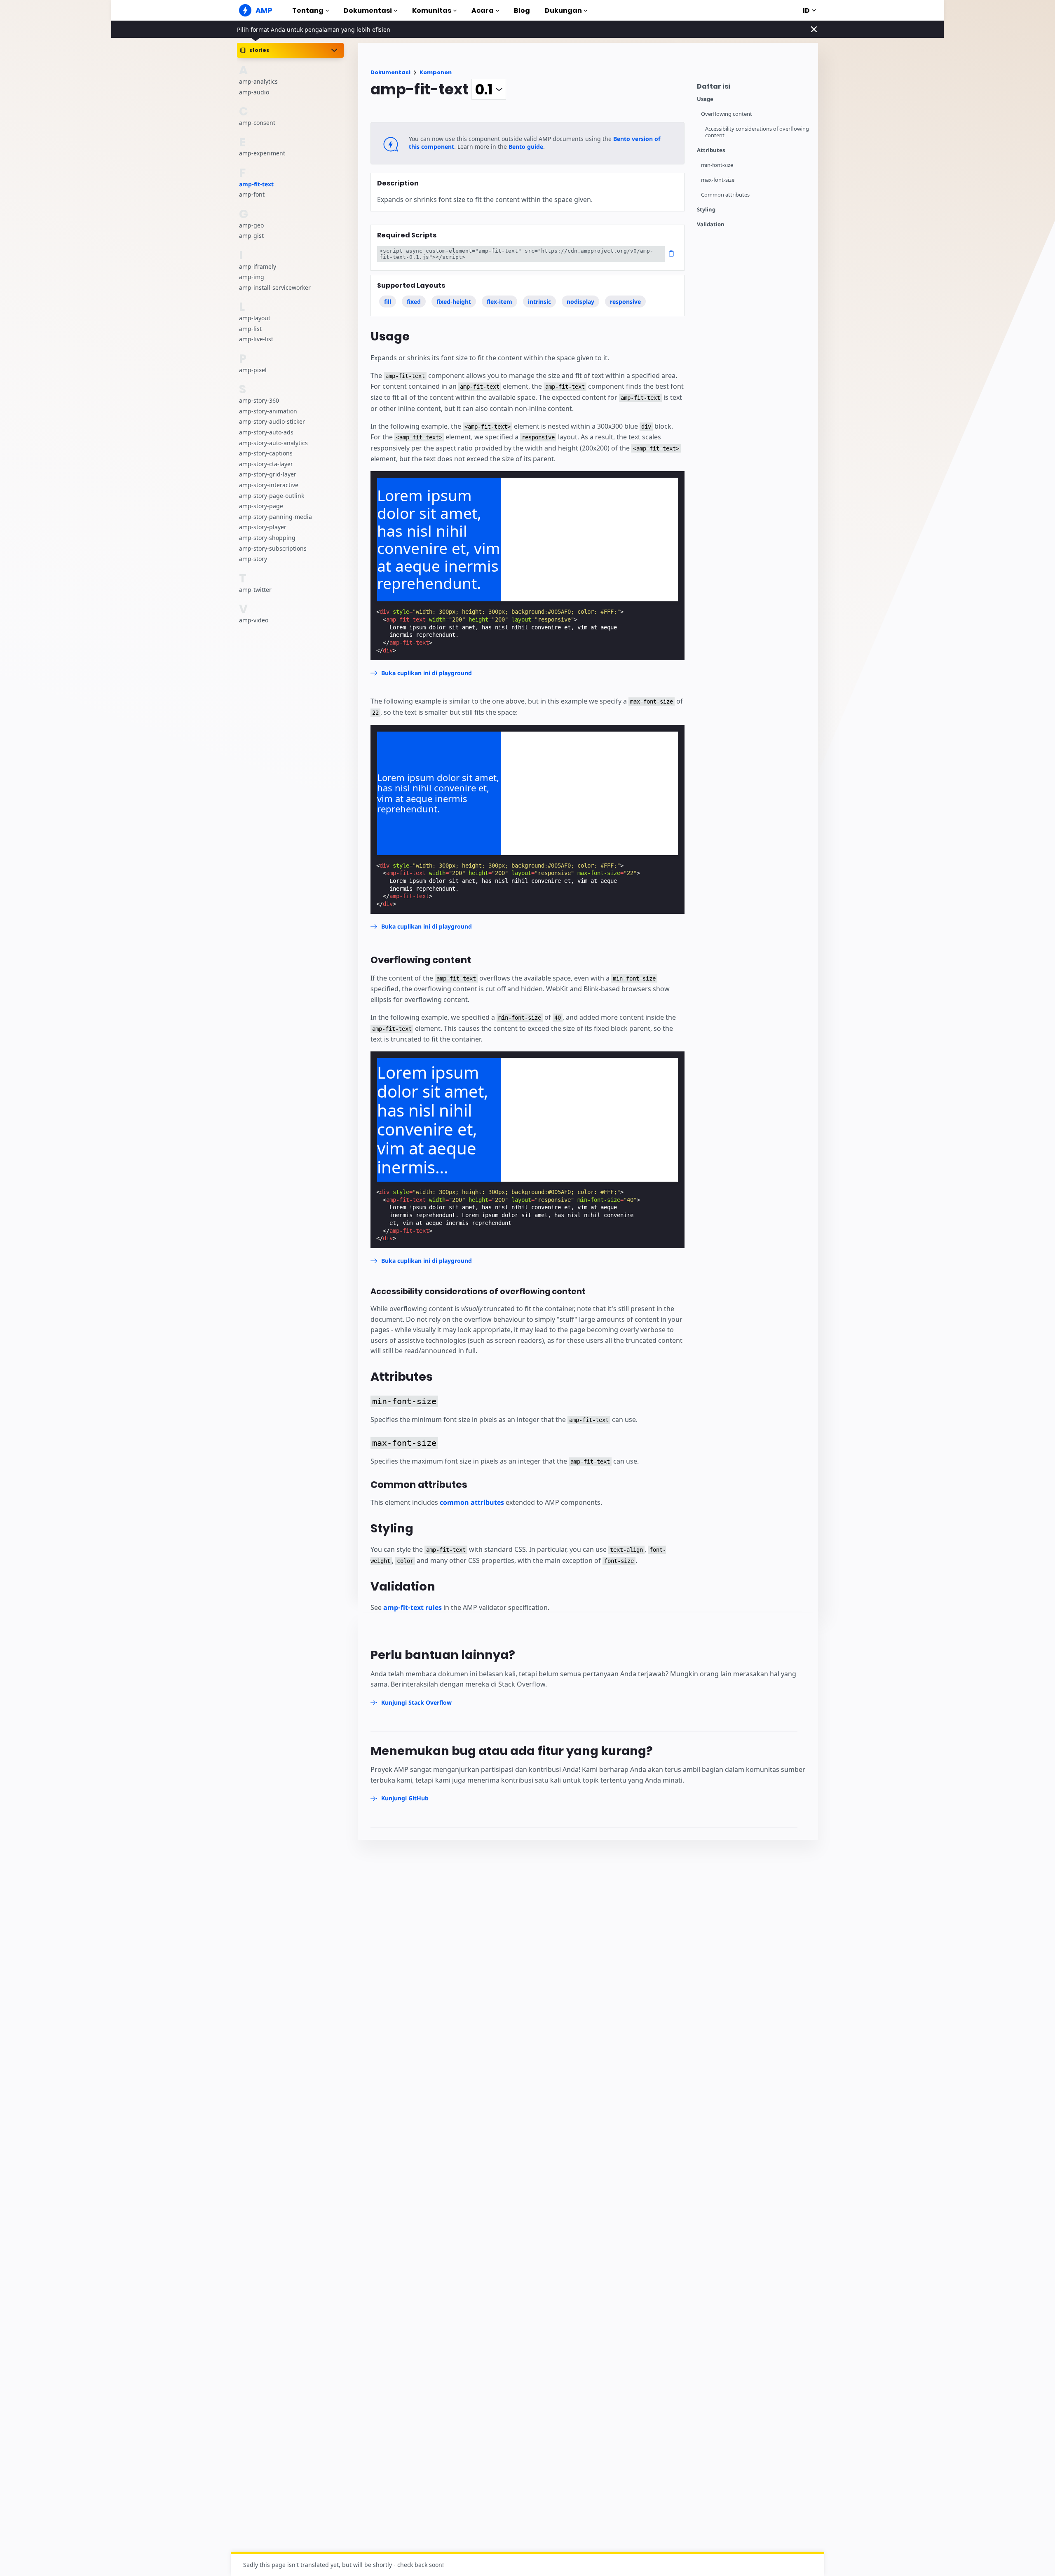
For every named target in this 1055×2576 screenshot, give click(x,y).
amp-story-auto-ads (266, 432)
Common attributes (725, 195)
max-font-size (718, 180)
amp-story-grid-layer (268, 475)
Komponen (436, 72)
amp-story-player (263, 527)
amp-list (250, 329)
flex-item (499, 301)
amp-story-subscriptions (273, 548)
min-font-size (717, 165)
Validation (711, 224)
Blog (522, 11)
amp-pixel (253, 370)
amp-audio (254, 92)
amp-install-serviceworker (275, 287)
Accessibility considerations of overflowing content (757, 132)
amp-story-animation (268, 411)
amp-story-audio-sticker (272, 422)
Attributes (711, 150)
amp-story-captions (266, 454)
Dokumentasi (368, 11)
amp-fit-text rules (413, 1607)
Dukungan (563, 11)
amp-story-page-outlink (272, 496)
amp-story (253, 559)
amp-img (252, 277)
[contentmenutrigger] (753, 88)
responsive (625, 301)
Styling (706, 210)
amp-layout (255, 318)
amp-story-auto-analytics (273, 443)
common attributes (472, 1502)
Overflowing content (727, 114)
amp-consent (257, 123)
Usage (705, 99)
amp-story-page (261, 506)
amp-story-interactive (269, 485)
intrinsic (539, 301)
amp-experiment (262, 154)
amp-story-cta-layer (266, 464)
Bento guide (526, 147)
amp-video (254, 620)
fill (388, 301)
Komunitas (432, 11)
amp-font (252, 195)
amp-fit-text (256, 184)
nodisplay (580, 301)
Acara (483, 11)
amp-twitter (255, 590)
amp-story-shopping (267, 538)
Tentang (308, 11)
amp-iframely (258, 266)
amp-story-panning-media (275, 517)
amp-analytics (258, 81)
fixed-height (454, 301)
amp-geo (251, 225)
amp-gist (251, 236)
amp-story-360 (259, 401)
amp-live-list (256, 339)
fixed (414, 301)
